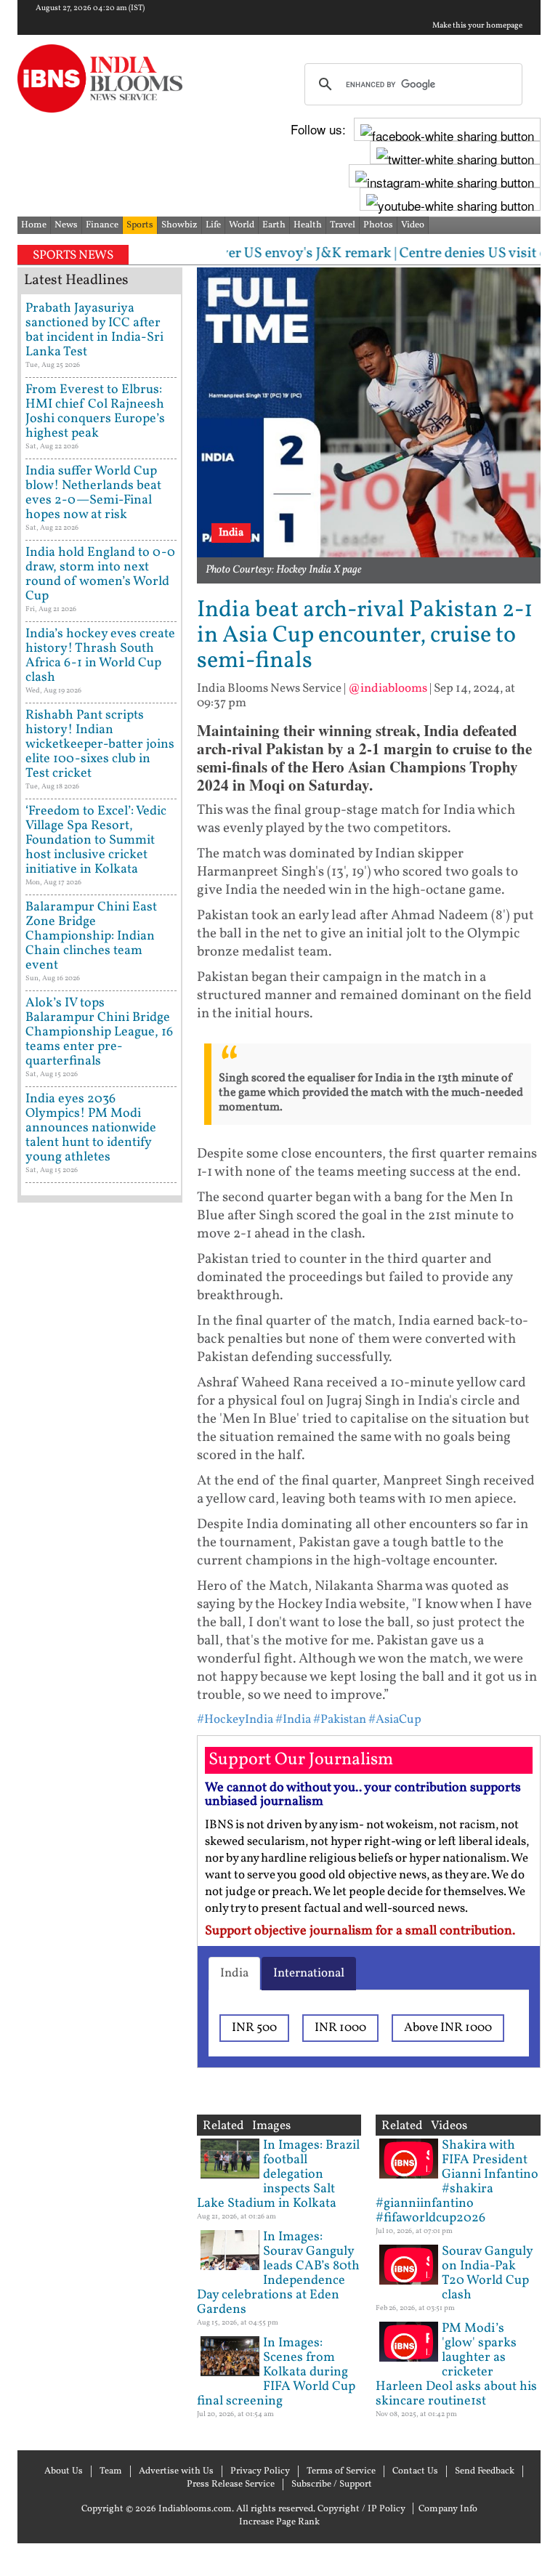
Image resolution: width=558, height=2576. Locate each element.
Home (34, 225)
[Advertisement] (100, 1671)
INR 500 (254, 2028)
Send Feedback (485, 2471)
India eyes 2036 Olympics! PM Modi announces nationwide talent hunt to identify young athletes (91, 1128)
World (242, 225)
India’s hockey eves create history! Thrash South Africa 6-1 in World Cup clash (100, 656)
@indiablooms (388, 689)
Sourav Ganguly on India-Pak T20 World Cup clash (487, 2273)
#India (293, 1720)
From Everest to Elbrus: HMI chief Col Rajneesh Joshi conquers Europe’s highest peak (95, 412)
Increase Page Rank (279, 2522)
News (66, 225)
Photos (378, 225)
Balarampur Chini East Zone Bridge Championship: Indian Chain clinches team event (91, 936)
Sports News (73, 255)
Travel (343, 225)
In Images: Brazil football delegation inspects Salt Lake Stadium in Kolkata (278, 2175)
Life (213, 225)
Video (413, 225)
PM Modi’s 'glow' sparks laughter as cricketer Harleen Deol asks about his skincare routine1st (456, 2365)
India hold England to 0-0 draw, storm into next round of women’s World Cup (100, 574)
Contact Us (415, 2471)
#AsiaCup (395, 1720)
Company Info (448, 2509)
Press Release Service (231, 2484)
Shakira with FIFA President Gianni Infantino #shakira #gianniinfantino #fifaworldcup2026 (457, 2182)
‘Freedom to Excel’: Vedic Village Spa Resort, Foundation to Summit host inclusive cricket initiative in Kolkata (96, 840)
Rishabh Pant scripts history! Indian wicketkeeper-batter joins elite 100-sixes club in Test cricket (100, 744)
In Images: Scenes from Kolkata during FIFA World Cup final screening (276, 2372)
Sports (140, 225)
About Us (64, 2471)
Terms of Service (341, 2471)
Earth (274, 225)
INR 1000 (340, 2028)
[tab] (234, 1974)
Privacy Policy (260, 2471)
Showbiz (179, 225)
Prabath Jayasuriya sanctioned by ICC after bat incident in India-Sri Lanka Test (94, 330)
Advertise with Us (176, 2471)
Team (111, 2471)
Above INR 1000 (448, 2028)
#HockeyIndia (235, 1720)
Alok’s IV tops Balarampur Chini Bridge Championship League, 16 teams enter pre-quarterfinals (99, 1032)
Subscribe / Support (332, 2484)
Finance (102, 225)
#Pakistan (340, 1720)
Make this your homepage (477, 26)
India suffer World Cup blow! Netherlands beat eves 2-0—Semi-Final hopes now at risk (93, 493)
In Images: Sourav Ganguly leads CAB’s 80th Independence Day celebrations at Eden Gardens (278, 2273)
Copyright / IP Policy (361, 2509)
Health (308, 225)
